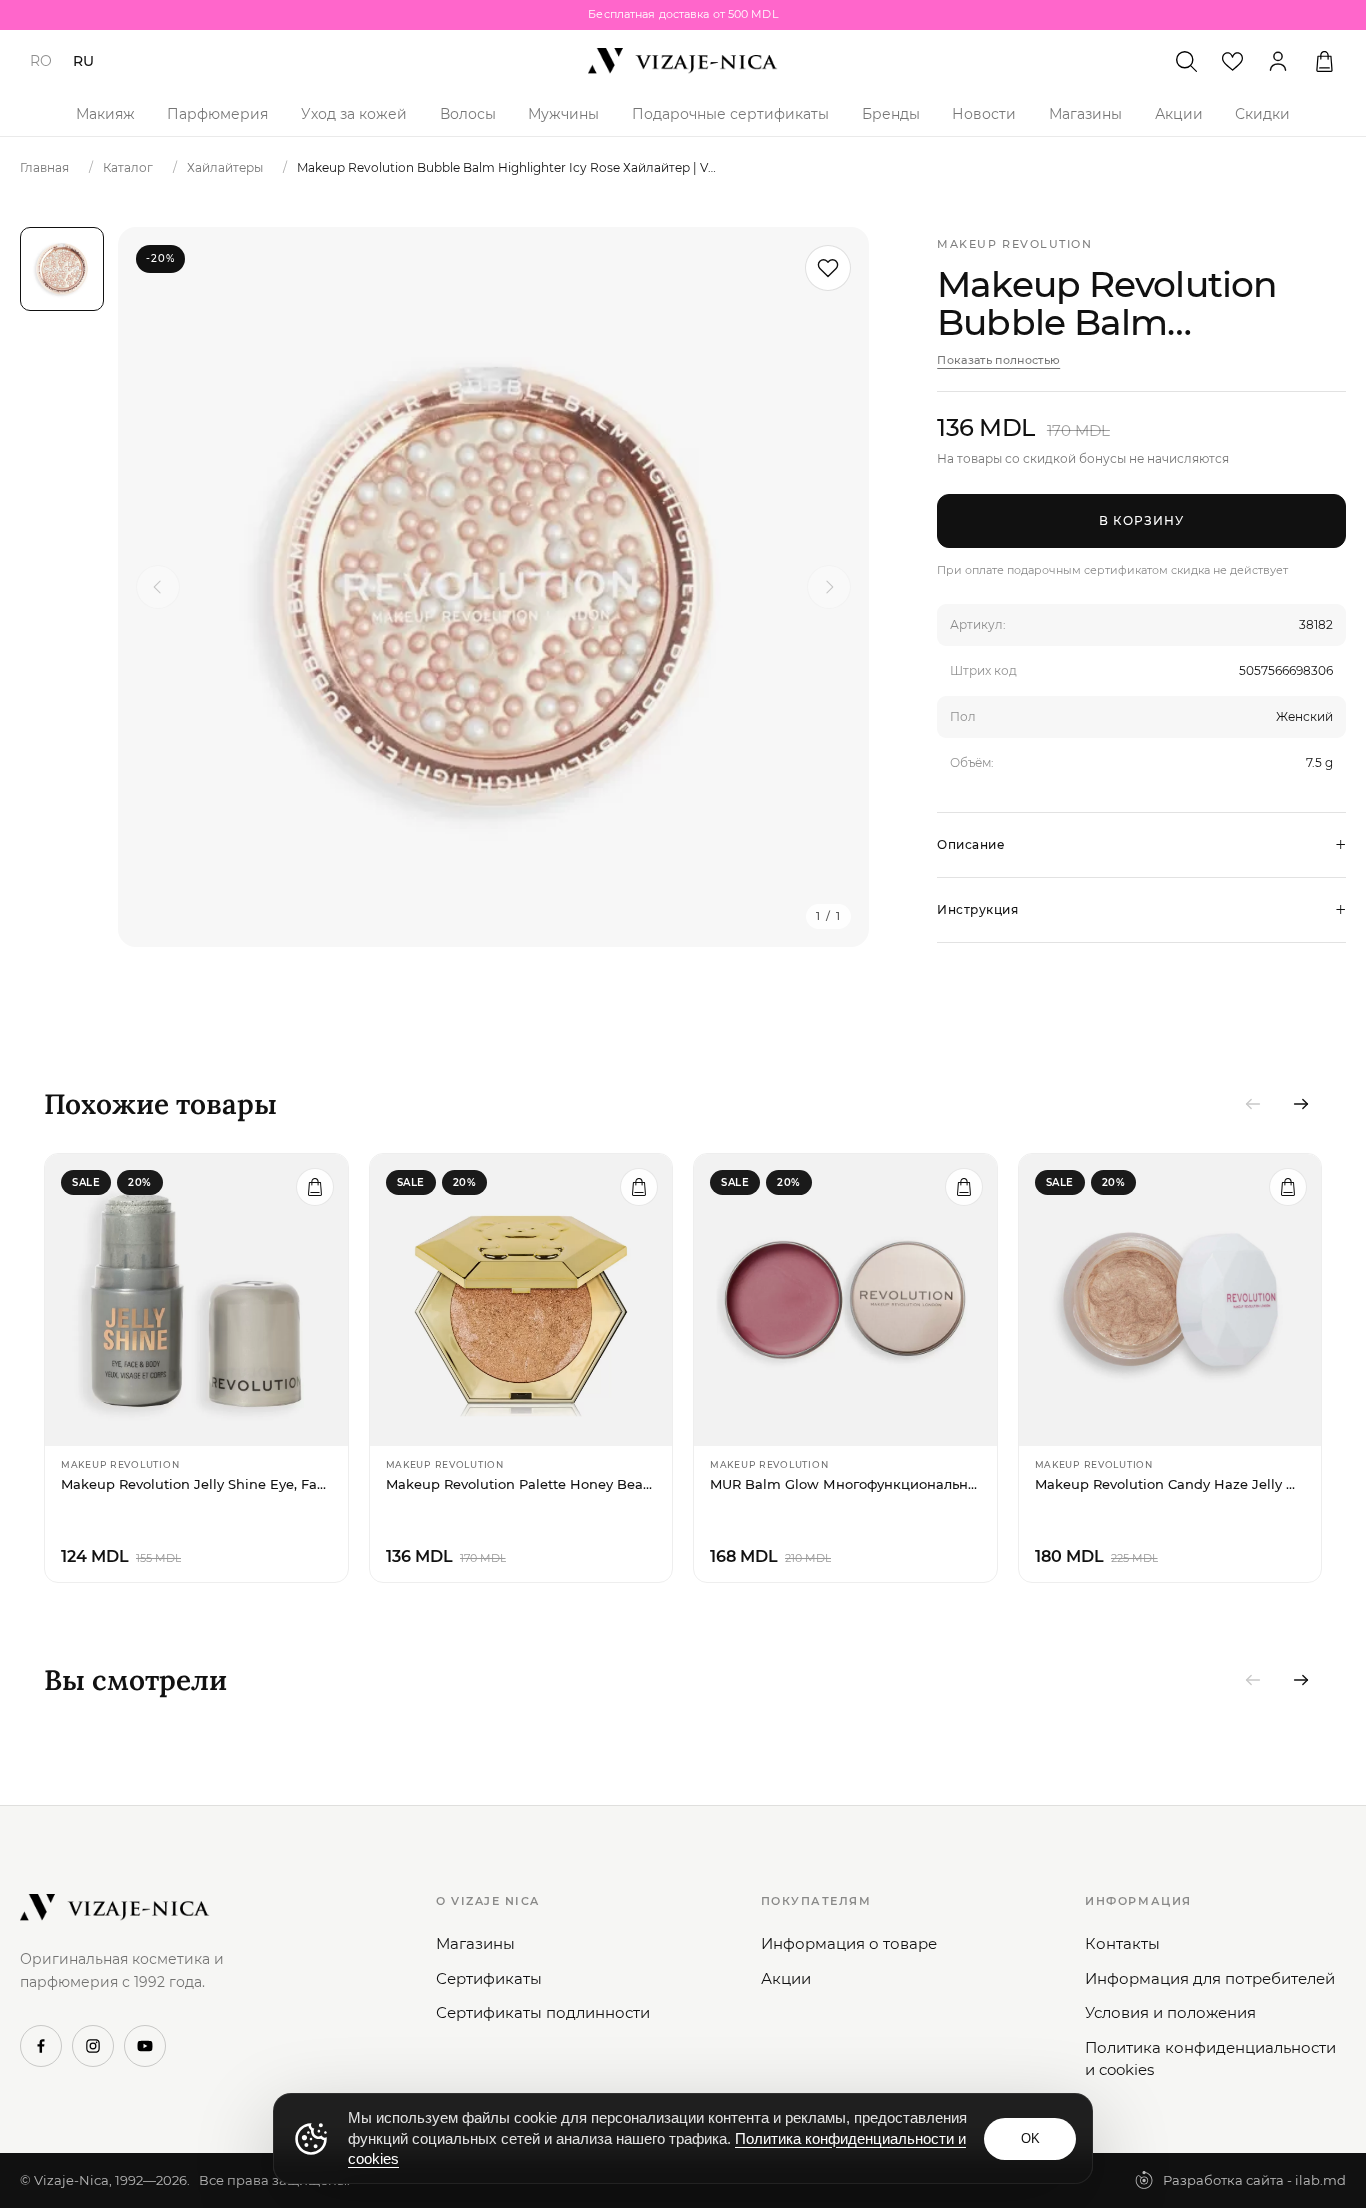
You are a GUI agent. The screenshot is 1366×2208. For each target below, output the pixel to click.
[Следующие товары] (1301, 1104)
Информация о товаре (849, 1943)
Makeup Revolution (1014, 244)
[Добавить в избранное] (828, 268)
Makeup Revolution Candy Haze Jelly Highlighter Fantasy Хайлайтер (1170, 1484)
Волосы (468, 114)
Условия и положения (1170, 2012)
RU (83, 61)
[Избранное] (1232, 61)
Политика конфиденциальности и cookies (1210, 2058)
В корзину (1141, 520)
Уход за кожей (354, 114)
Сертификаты (489, 1978)
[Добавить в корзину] (315, 1187)
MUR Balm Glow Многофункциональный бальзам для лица (845, 1484)
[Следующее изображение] (829, 587)
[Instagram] (93, 2046)
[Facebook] (41, 2046)
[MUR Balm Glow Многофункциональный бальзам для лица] (845, 1300)
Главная (44, 167)
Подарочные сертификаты (730, 114)
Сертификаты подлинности (543, 2012)
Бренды (891, 114)
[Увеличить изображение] (493, 587)
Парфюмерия (217, 114)
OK (1030, 2138)
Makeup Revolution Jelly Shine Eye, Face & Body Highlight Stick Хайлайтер (196, 1484)
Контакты (1122, 1943)
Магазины (1085, 114)
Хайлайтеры (225, 167)
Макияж (105, 114)
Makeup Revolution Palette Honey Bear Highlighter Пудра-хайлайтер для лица (521, 1484)
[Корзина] (1324, 61)
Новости (984, 114)
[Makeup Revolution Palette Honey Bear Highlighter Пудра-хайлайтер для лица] (521, 1300)
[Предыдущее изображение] (158, 587)
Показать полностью (998, 360)
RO (41, 61)
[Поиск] (1186, 61)
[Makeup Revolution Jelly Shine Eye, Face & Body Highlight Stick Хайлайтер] (196, 1300)
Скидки (1262, 114)
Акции (1179, 114)
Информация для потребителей (1210, 1978)
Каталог (128, 167)
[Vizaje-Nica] (683, 61)
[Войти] (1278, 61)
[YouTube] (145, 2046)
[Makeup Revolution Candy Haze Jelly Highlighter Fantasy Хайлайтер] (1170, 1300)
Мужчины (563, 114)
